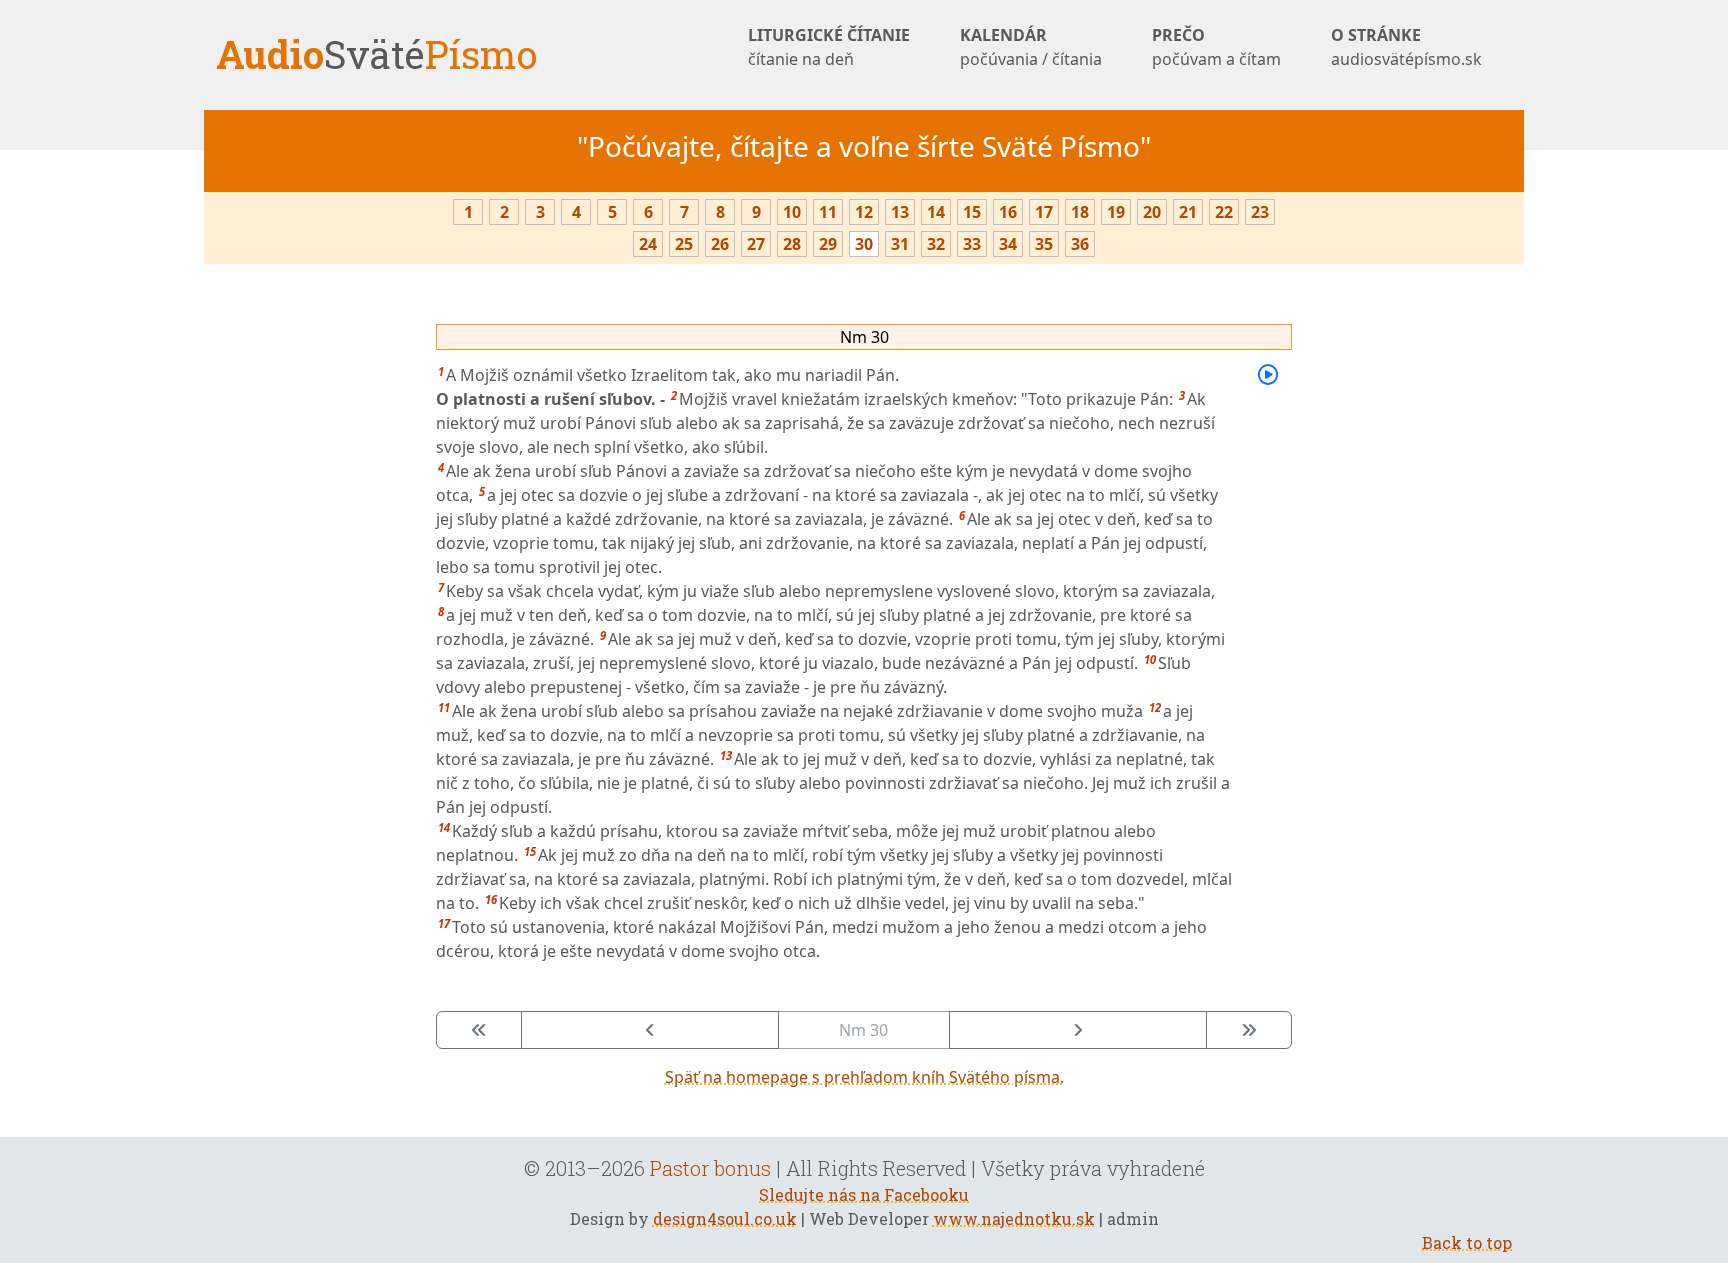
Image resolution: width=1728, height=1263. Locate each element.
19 (1116, 212)
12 (864, 212)
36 (1080, 244)
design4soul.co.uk (725, 1218)
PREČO (1216, 47)
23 (1260, 212)
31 (900, 244)
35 (1044, 244)
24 (648, 244)
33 (972, 244)
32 (936, 244)
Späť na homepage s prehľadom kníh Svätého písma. (864, 1077)
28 (792, 244)
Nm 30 (864, 337)
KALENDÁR (1031, 47)
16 (1008, 212)
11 (828, 212)
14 (936, 212)
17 (1044, 212)
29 (828, 244)
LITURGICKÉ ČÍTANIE (829, 47)
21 (1188, 212)
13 (900, 212)
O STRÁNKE (1406, 47)
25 (684, 244)
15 (972, 212)
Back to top (1467, 1242)
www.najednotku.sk (1014, 1218)
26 (720, 244)
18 (1080, 212)
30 (864, 244)
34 (1008, 244)
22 (1224, 212)
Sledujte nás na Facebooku (864, 1194)
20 (1152, 212)
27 (756, 244)
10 (792, 212)
